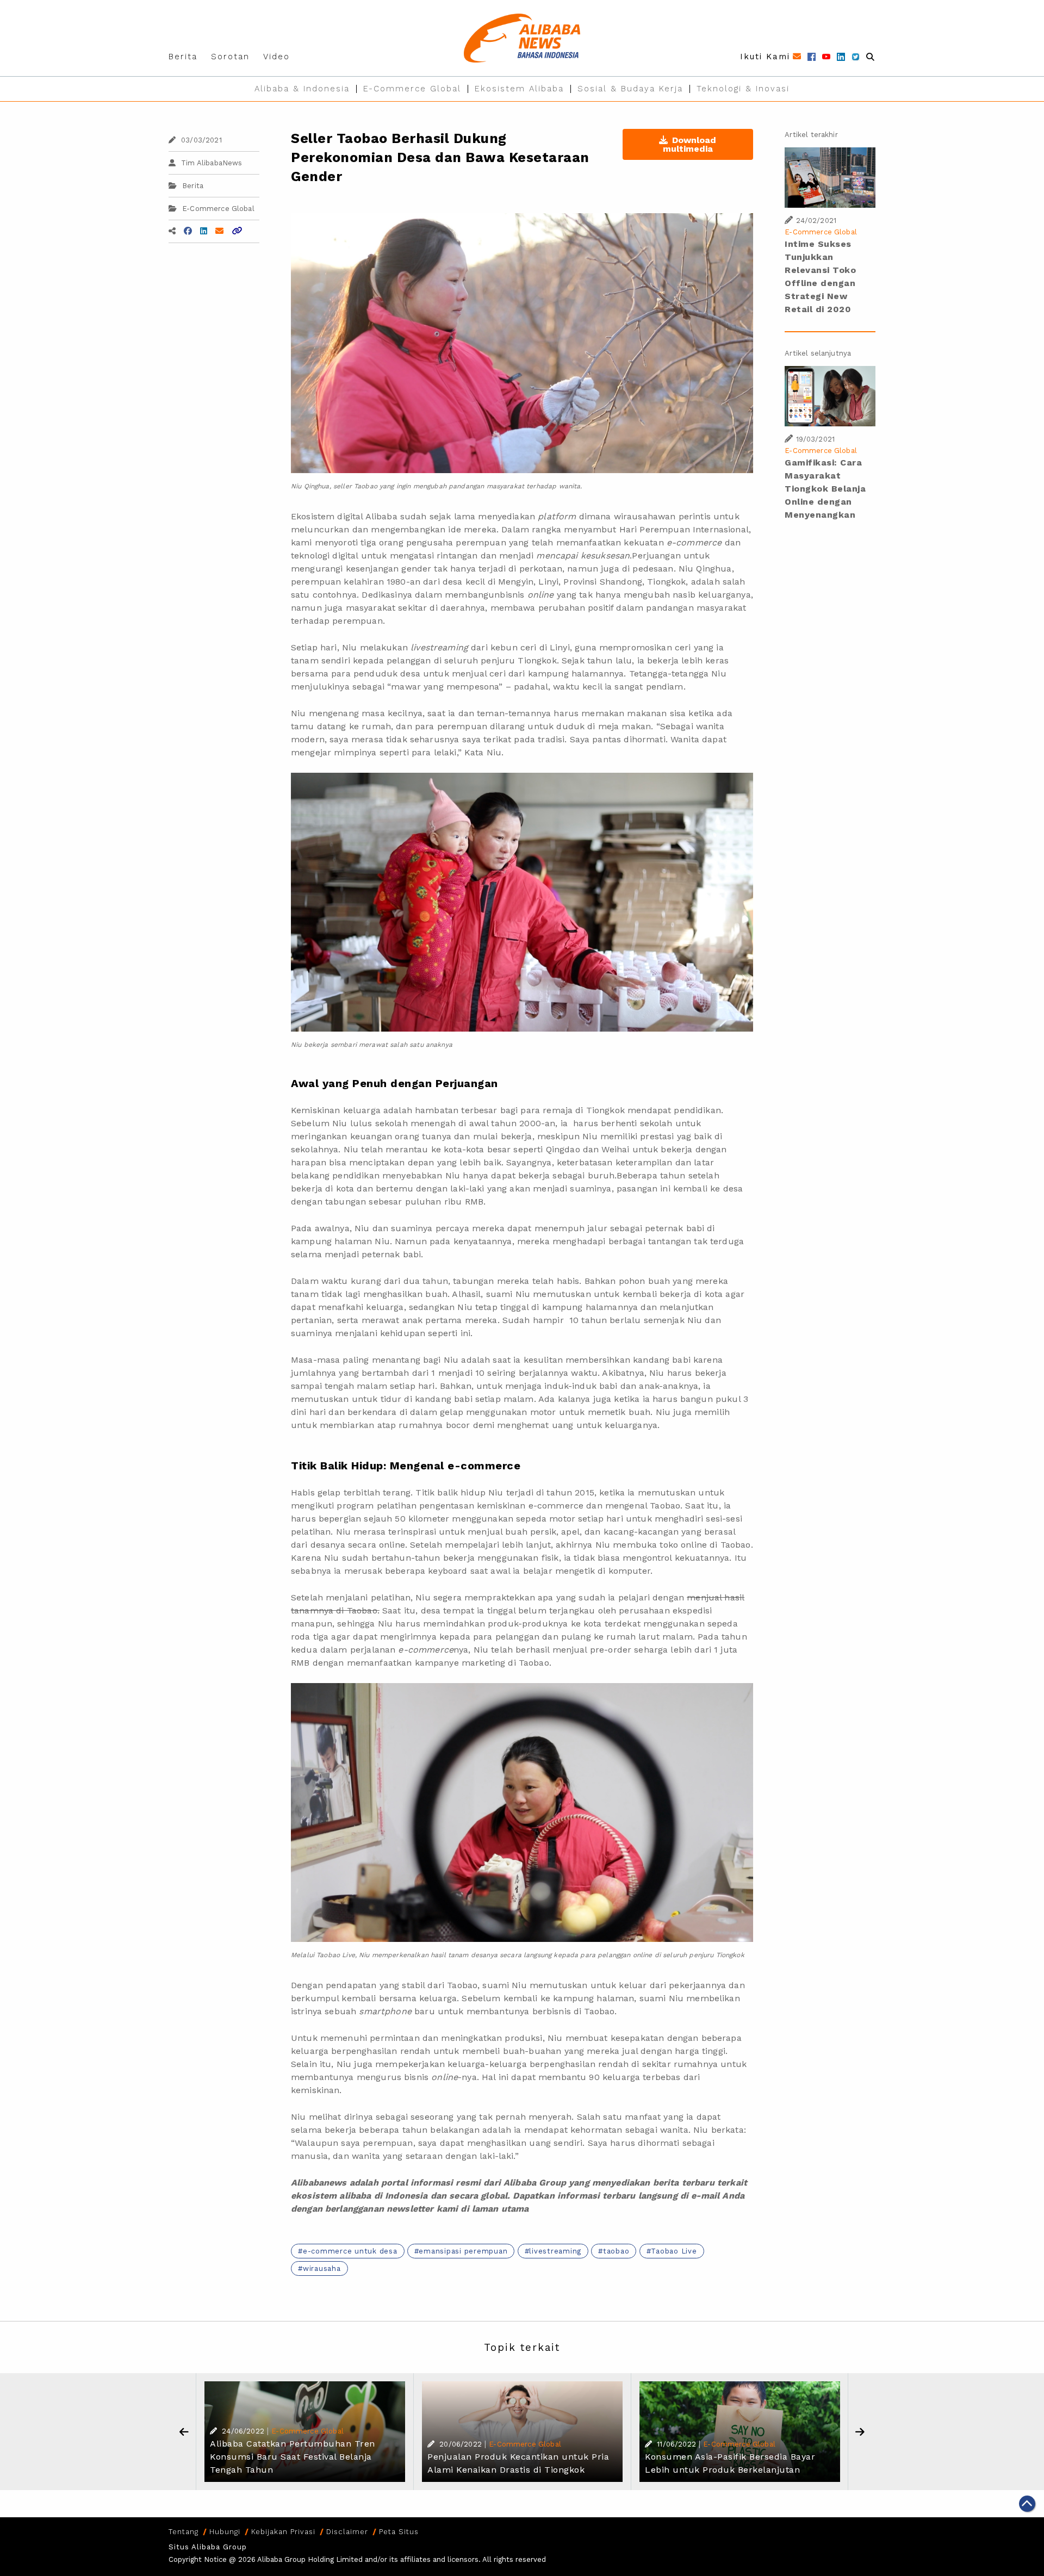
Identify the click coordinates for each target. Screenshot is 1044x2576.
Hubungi (225, 2532)
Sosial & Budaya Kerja (630, 89)
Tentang (184, 2532)
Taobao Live (674, 2251)
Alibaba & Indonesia (302, 89)
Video (276, 57)
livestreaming (555, 2251)
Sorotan (230, 57)
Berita (183, 57)
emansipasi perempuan (463, 2251)
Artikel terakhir (811, 135)
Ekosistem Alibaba (519, 89)
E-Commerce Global (412, 89)
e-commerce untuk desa (350, 2251)
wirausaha (322, 2268)
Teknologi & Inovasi (743, 89)
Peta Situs (399, 2532)
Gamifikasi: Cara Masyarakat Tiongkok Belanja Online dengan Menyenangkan (825, 489)
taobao (616, 2251)
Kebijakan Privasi (283, 2532)
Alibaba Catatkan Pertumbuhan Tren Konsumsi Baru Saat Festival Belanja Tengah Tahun (293, 2457)
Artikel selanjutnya (818, 353)
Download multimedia (690, 144)
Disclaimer (347, 2532)
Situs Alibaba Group (208, 2547)
